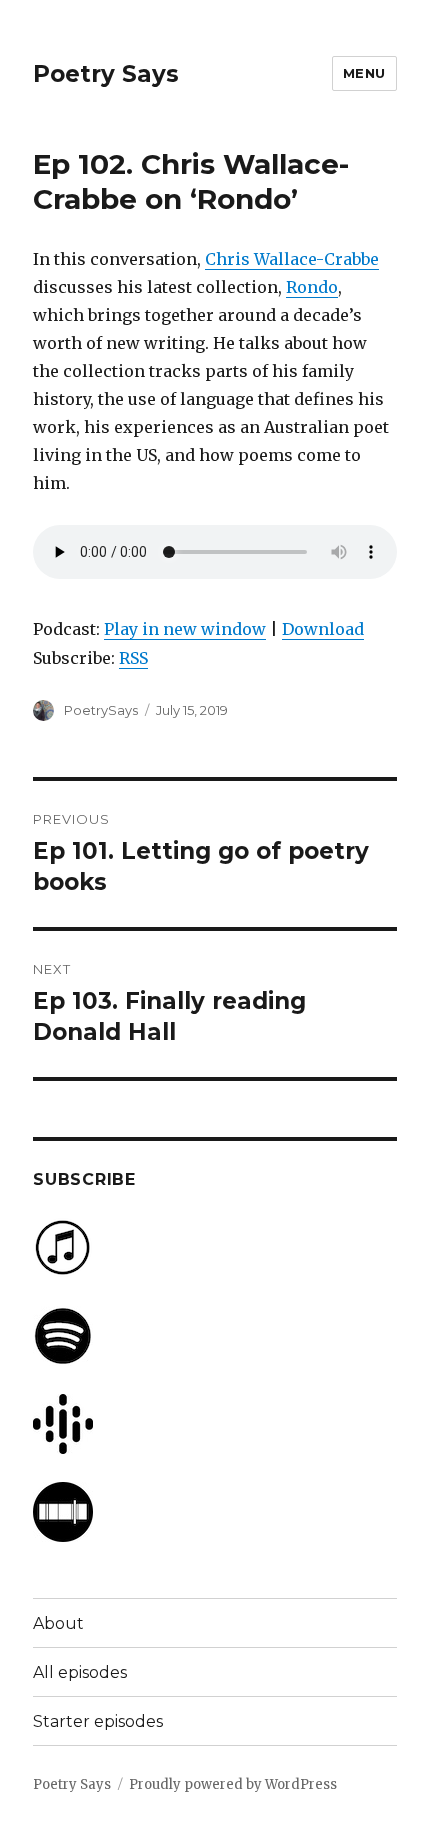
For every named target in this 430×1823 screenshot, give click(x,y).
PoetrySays (101, 710)
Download (323, 629)
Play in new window (185, 629)
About (58, 1623)
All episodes (80, 1672)
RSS (133, 658)
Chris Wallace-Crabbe (292, 259)
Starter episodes (98, 1721)
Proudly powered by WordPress (233, 1784)
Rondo (312, 287)
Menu (364, 73)
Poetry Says (106, 74)
